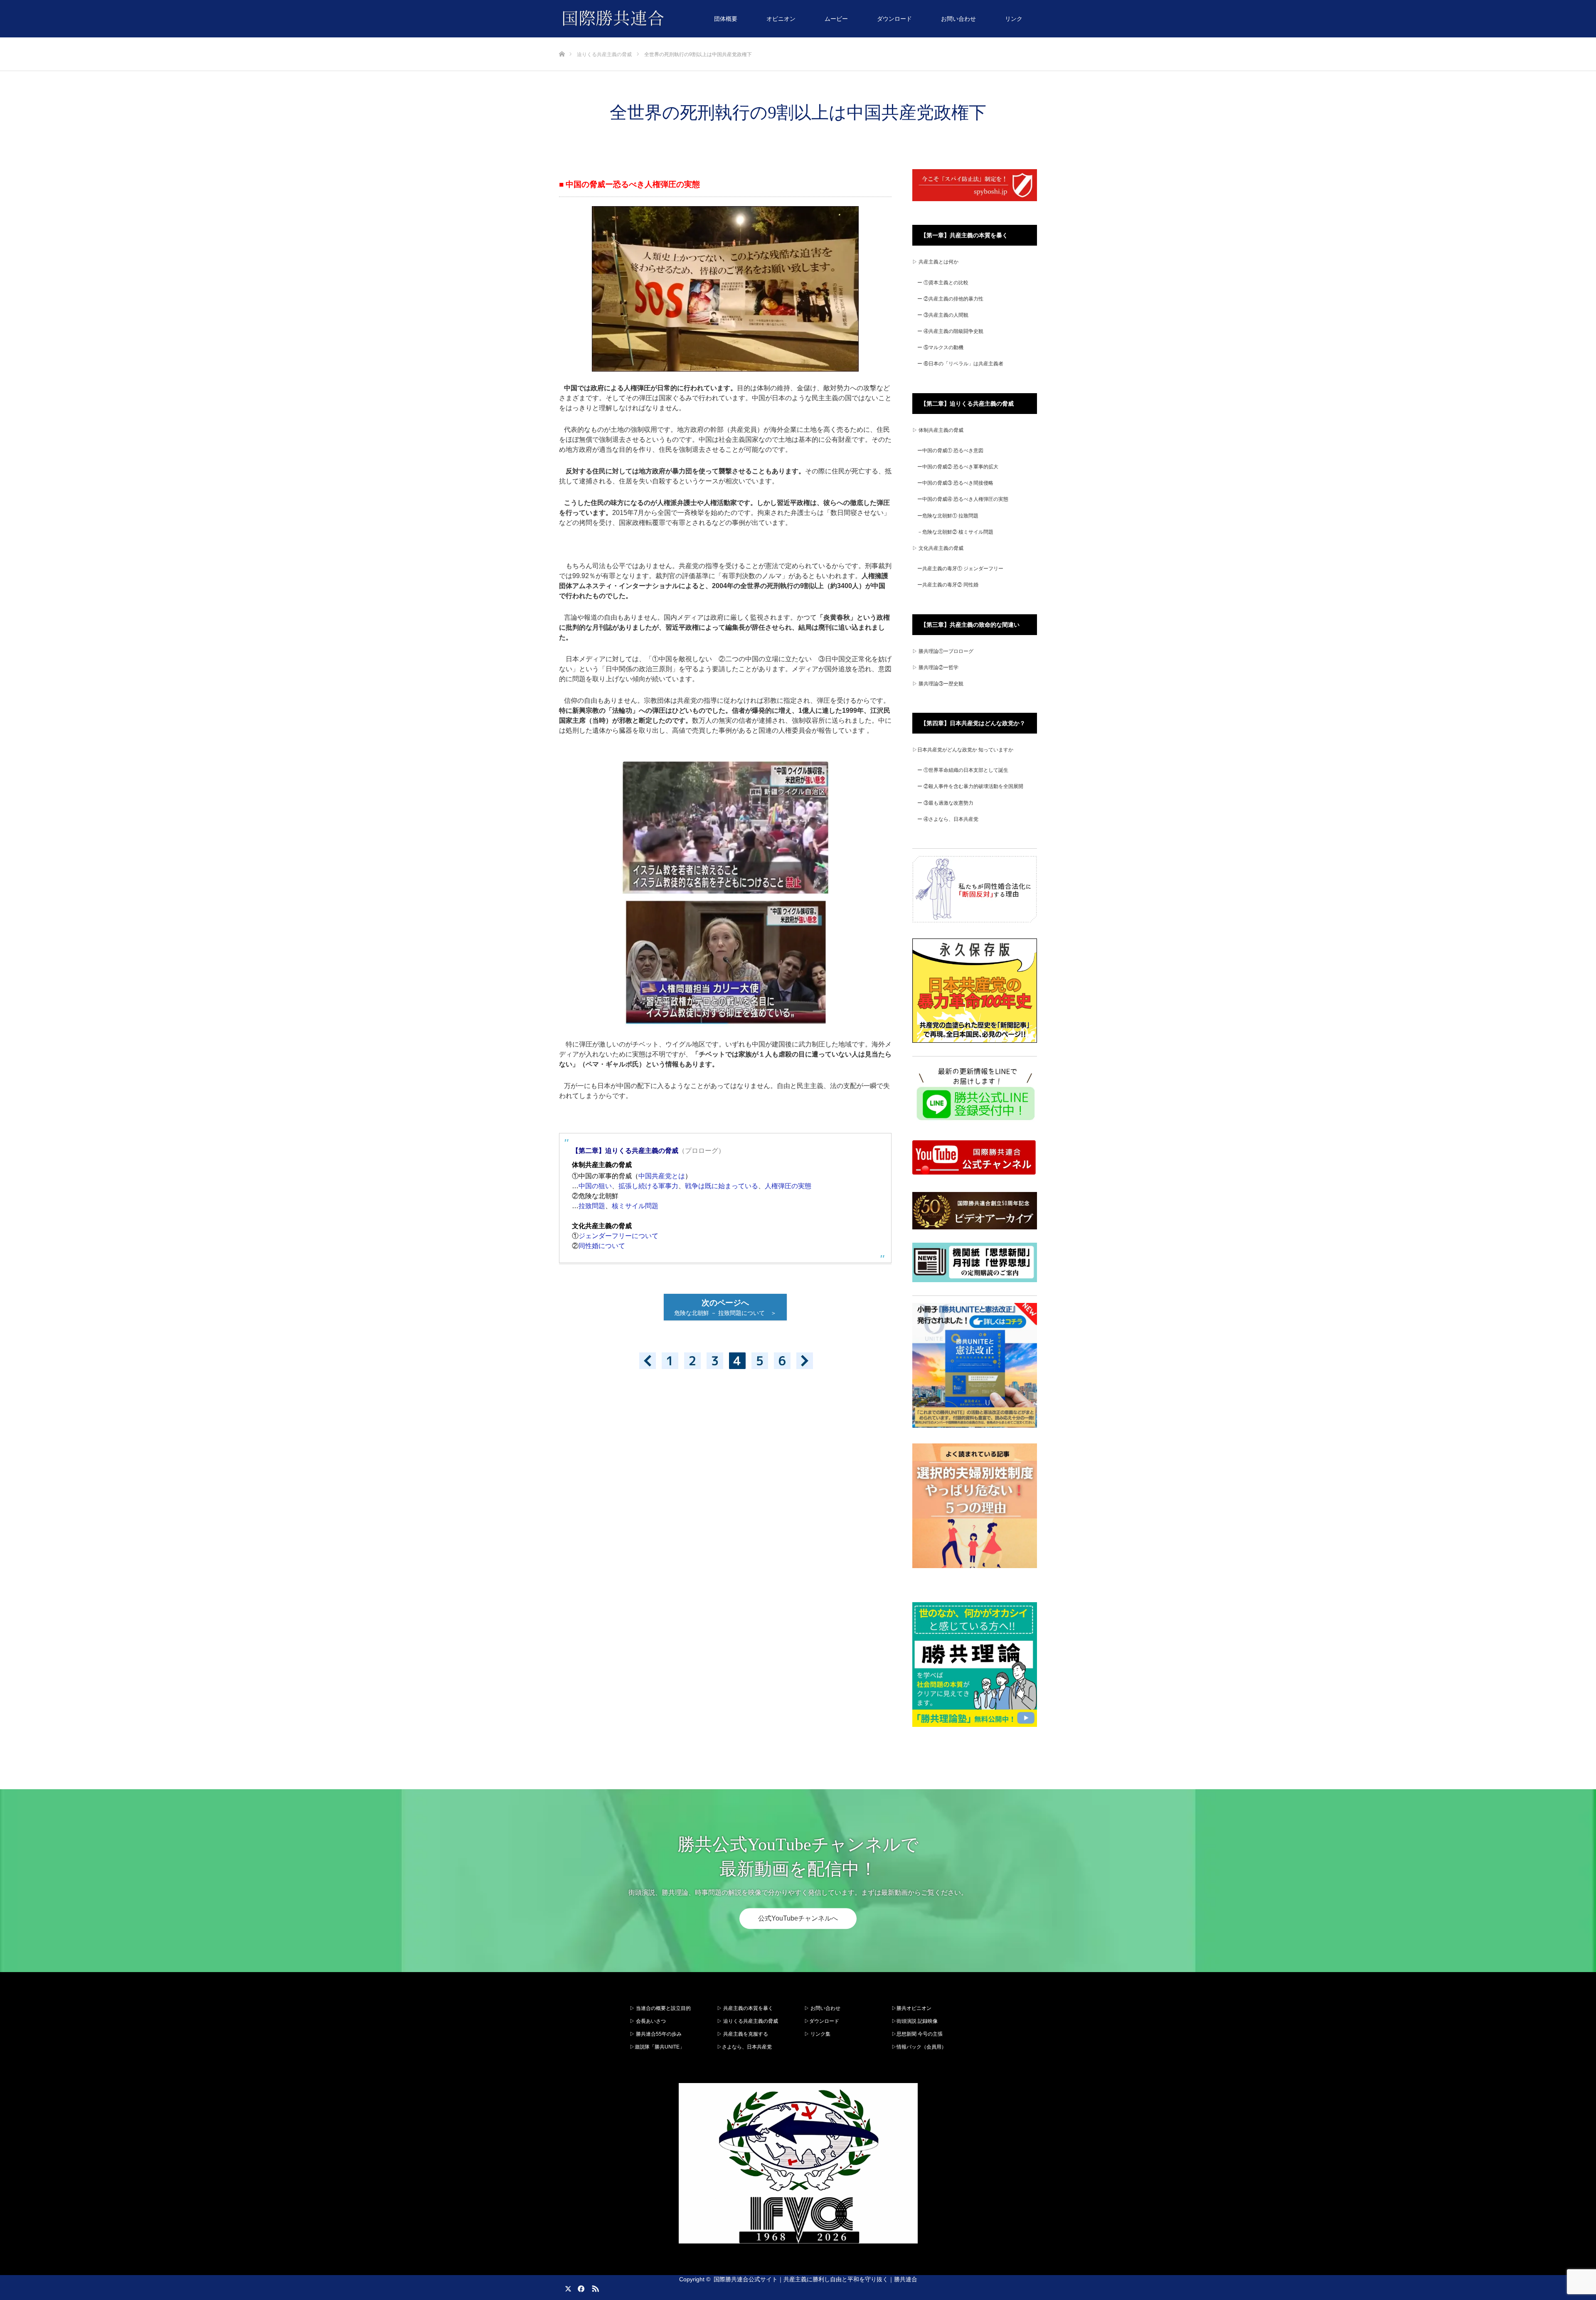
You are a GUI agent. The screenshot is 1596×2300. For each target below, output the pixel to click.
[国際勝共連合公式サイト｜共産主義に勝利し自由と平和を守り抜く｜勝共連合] (664, 19)
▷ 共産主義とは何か (935, 262)
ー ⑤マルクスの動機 (940, 347)
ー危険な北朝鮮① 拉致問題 (948, 516)
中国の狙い (595, 1186)
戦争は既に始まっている (722, 1186)
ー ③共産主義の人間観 (943, 315)
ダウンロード (894, 19)
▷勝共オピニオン (911, 2008)
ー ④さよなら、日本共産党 (948, 819)
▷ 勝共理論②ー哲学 (935, 667)
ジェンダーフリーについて (618, 1236)
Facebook (580, 2287)
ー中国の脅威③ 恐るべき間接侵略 (955, 483)
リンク (1014, 19)
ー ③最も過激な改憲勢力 (945, 803)
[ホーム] (562, 41)
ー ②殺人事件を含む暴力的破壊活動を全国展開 (970, 786)
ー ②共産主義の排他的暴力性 (950, 299)
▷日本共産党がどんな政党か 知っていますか (963, 750)
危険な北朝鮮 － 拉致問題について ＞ (728, 1307)
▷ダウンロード (822, 2021)
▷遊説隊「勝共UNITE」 (657, 2047)
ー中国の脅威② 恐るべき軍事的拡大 (958, 467)
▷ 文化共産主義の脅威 (938, 548)
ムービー (836, 19)
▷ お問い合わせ (822, 2008)
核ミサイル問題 (635, 1206)
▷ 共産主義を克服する (745, 2034)
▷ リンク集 (817, 2034)
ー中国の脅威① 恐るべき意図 (950, 451)
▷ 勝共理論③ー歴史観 (938, 684)
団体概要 (726, 19)
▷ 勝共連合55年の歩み (656, 2034)
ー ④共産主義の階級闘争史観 (950, 331)
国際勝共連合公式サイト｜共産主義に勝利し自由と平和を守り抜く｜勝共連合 (815, 2279)
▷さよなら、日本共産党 (744, 2047)
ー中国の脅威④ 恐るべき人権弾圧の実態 (963, 499)
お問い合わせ (958, 19)
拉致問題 (592, 1206)
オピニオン (781, 19)
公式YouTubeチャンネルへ (798, 1918)
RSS (594, 2287)
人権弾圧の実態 (788, 1186)
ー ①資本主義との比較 (943, 283)
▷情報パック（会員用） (919, 2047)
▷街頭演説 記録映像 (915, 2021)
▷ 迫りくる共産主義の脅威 (748, 2021)
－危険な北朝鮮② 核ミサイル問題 (955, 532)
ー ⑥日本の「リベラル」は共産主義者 (960, 364)
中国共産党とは (662, 1176)
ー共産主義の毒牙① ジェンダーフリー (960, 569)
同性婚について (602, 1246)
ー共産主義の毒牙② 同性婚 (948, 585)
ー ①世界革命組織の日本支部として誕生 (963, 770)
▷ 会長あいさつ (648, 2021)
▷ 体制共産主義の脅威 (938, 430)
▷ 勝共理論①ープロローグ (943, 651)
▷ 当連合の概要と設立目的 (660, 2008)
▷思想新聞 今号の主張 (917, 2034)
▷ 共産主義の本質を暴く (745, 2008)
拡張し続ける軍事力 (648, 1186)
